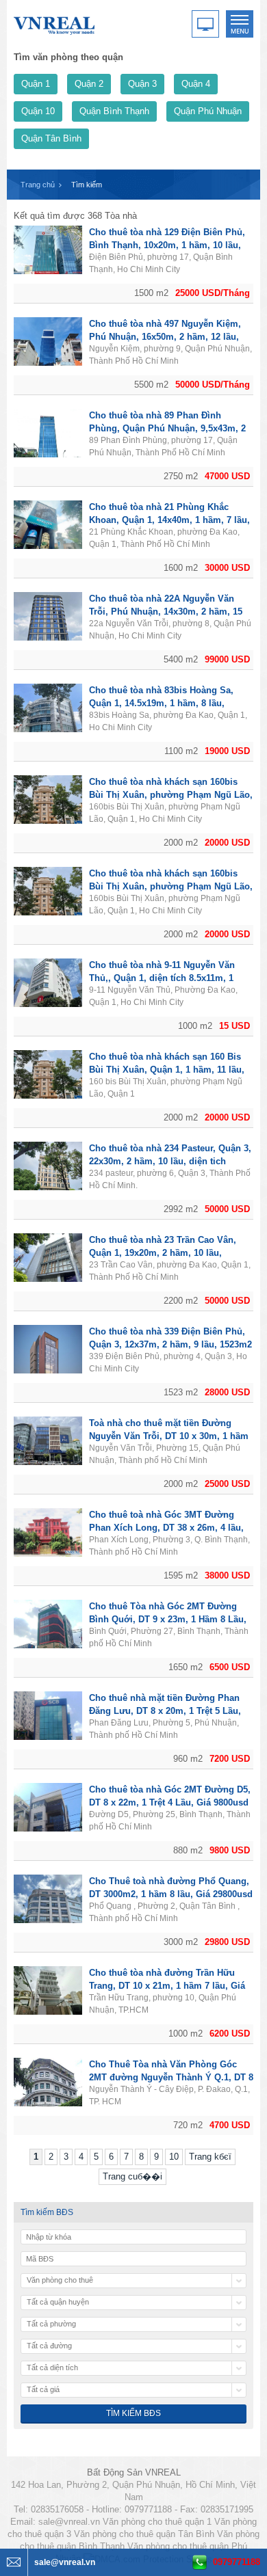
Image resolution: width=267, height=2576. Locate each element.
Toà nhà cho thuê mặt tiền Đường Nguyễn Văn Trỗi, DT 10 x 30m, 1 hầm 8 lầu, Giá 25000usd (169, 1436)
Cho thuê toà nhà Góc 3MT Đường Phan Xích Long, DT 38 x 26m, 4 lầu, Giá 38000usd (166, 1528)
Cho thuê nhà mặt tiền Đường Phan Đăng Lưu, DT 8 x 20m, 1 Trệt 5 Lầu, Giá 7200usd (165, 1711)
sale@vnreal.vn (69, 2522)
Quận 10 (38, 111)
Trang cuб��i (132, 2176)
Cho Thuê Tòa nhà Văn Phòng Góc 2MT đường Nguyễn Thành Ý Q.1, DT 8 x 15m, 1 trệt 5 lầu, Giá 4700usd (171, 2077)
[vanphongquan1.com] (55, 23)
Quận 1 (36, 84)
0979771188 (237, 2562)
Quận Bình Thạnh (114, 111)
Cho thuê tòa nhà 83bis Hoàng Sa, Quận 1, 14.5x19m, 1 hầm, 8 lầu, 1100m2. (161, 703)
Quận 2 (89, 84)
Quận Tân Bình (51, 138)
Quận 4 (196, 84)
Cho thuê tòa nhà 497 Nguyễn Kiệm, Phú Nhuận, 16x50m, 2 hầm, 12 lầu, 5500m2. (165, 337)
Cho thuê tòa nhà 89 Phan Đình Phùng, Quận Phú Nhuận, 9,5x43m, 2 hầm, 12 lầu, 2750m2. (167, 428)
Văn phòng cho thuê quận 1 (157, 2522)
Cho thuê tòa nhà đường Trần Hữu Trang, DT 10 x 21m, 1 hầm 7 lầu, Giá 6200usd (167, 1986)
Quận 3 (142, 84)
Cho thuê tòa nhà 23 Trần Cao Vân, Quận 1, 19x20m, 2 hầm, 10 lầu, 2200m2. (163, 1253)
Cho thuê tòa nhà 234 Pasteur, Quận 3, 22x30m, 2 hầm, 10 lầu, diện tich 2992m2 (170, 1161)
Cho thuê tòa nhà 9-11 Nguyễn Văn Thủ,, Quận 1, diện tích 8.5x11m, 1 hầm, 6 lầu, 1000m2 (162, 978)
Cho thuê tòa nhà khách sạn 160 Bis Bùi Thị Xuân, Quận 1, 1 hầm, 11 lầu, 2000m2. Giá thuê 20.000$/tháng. (167, 1070)
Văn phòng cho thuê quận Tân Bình (144, 2534)
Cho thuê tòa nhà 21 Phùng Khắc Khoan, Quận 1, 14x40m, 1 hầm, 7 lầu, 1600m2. (169, 520)
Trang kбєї (210, 2157)
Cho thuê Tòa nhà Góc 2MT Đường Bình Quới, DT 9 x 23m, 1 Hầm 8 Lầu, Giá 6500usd (168, 1619)
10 (174, 2157)
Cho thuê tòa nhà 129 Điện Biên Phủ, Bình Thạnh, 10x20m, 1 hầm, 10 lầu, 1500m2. (167, 245)
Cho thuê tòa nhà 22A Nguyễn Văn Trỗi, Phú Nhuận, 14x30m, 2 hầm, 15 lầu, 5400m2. (166, 612)
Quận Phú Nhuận (208, 111)
